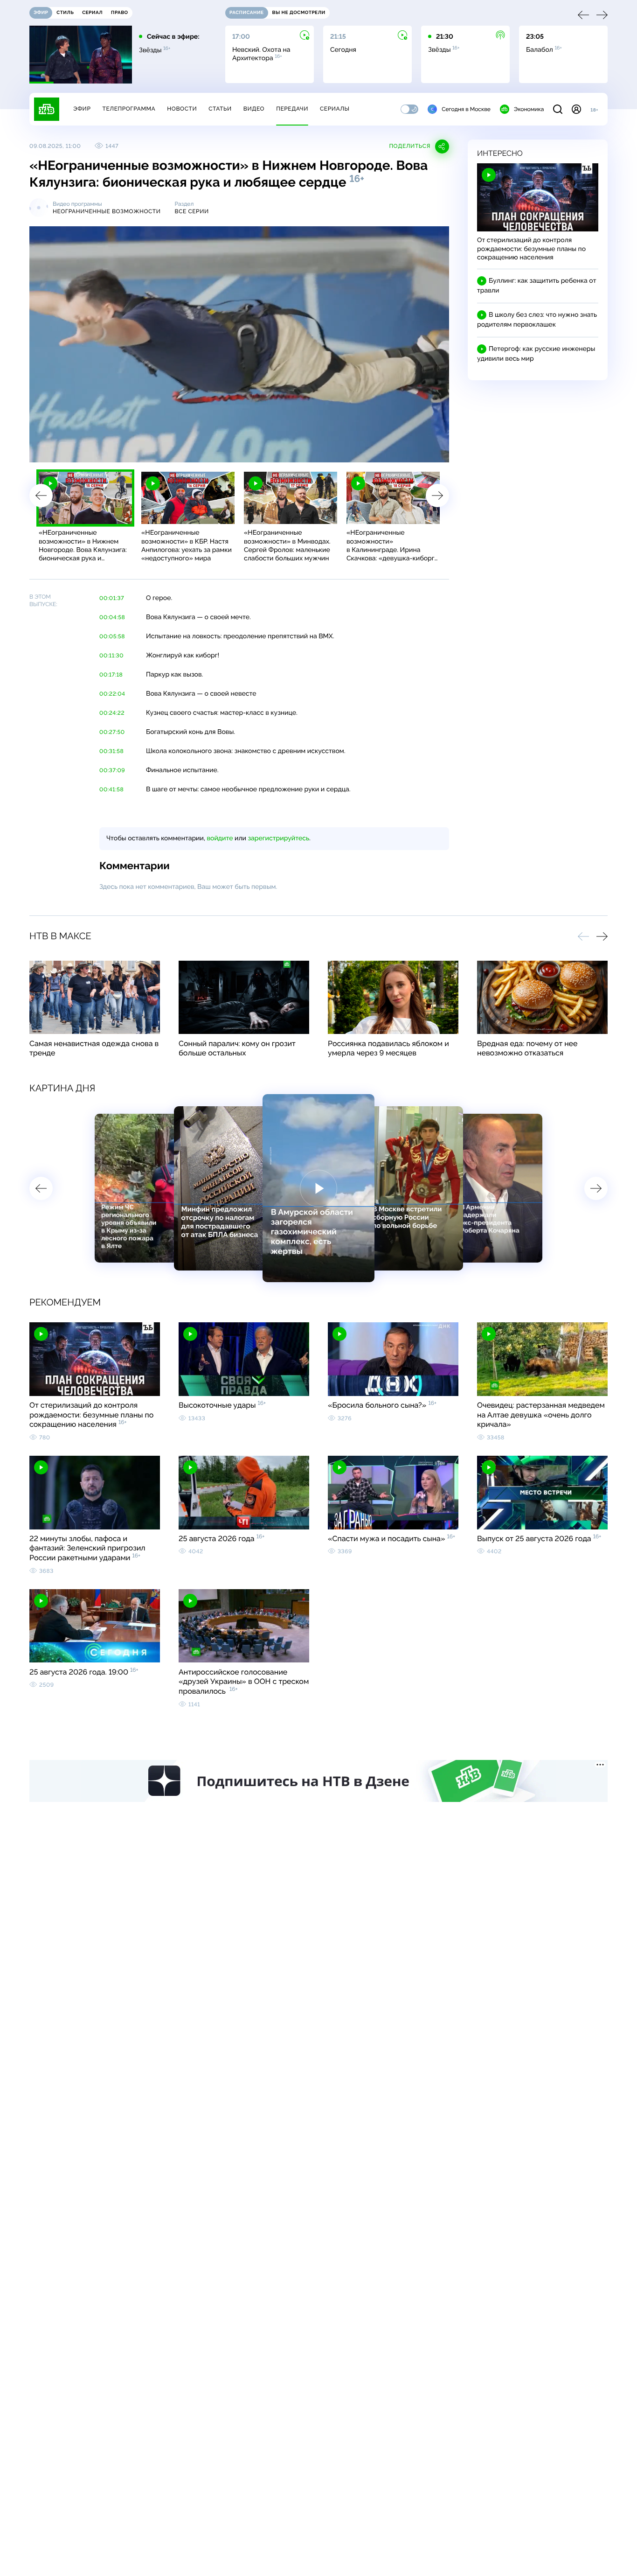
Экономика (529, 109)
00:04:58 (112, 617)
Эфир (82, 109)
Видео (254, 109)
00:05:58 (112, 636)
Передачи (292, 109)
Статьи (220, 109)
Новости (182, 109)
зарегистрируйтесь (279, 838)
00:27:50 (112, 732)
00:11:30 (111, 656)
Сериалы (335, 109)
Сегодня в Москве (466, 109)
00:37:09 (112, 770)
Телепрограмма (129, 109)
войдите (220, 838)
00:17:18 (111, 675)
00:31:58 (111, 751)
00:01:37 (112, 598)
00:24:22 (112, 713)
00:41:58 (111, 789)
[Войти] (576, 109)
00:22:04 (112, 694)
